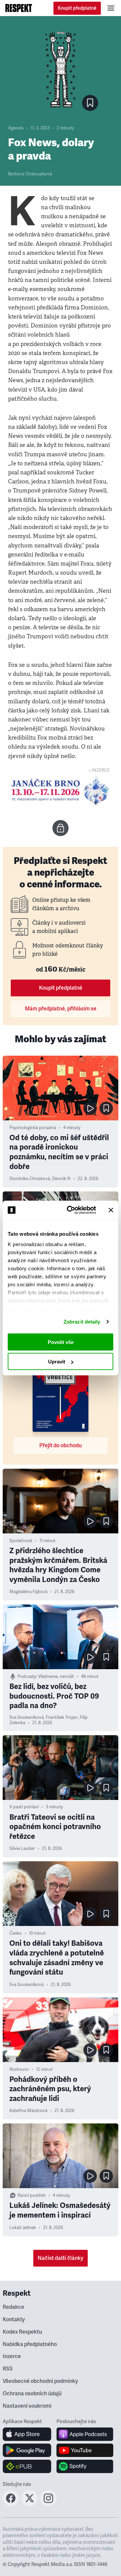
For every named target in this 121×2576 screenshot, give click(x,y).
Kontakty (14, 2320)
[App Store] (27, 2434)
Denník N (61, 1179)
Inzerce (12, 2356)
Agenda (16, 128)
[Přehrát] (90, 1108)
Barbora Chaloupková (30, 174)
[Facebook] (11, 2504)
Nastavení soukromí (27, 2406)
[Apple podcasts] (85, 2434)
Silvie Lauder (22, 1849)
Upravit (57, 1362)
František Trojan (62, 1717)
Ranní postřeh (32, 2196)
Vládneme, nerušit (56, 1677)
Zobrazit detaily (82, 1322)
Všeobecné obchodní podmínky (40, 2381)
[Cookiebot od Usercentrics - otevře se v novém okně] (71, 1210)
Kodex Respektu (22, 2332)
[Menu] (111, 8)
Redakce (13, 2307)
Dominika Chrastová (30, 1179)
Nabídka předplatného (30, 2344)
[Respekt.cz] (19, 8)
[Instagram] (48, 2504)
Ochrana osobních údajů (32, 2394)
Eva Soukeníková (27, 1717)
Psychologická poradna (33, 1128)
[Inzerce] (61, 791)
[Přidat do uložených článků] (106, 1108)
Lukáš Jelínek (23, 2228)
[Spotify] (85, 2466)
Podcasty (27, 1677)
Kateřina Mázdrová (28, 2111)
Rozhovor (19, 2069)
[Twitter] (30, 2504)
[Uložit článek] (90, 103)
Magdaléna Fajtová (28, 1592)
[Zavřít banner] (111, 1210)
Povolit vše (61, 1342)
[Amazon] (27, 2466)
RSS (8, 2369)
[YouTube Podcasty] (85, 2450)
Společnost (21, 1541)
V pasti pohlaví (24, 1807)
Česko (16, 1933)
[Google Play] (27, 2450)
